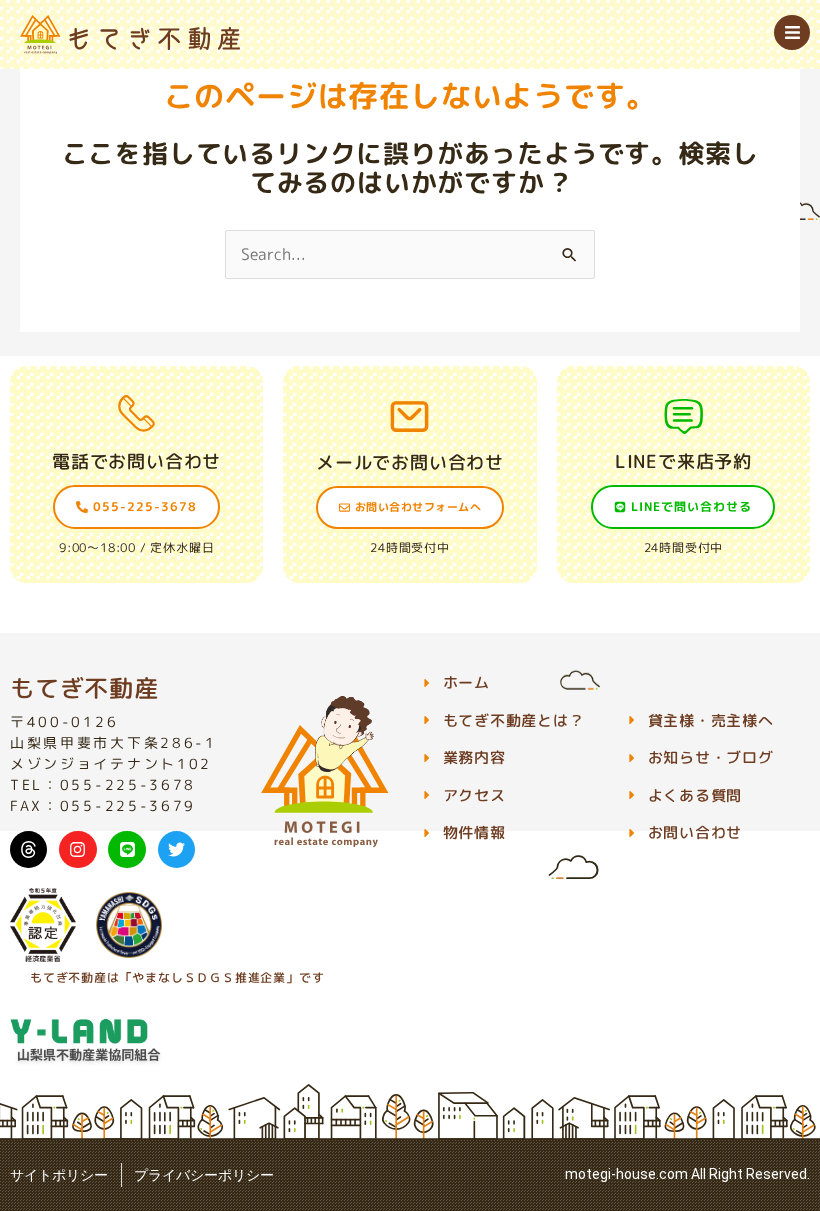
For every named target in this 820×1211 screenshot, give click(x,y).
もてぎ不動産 (84, 688)
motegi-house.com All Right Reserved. (687, 1174)
